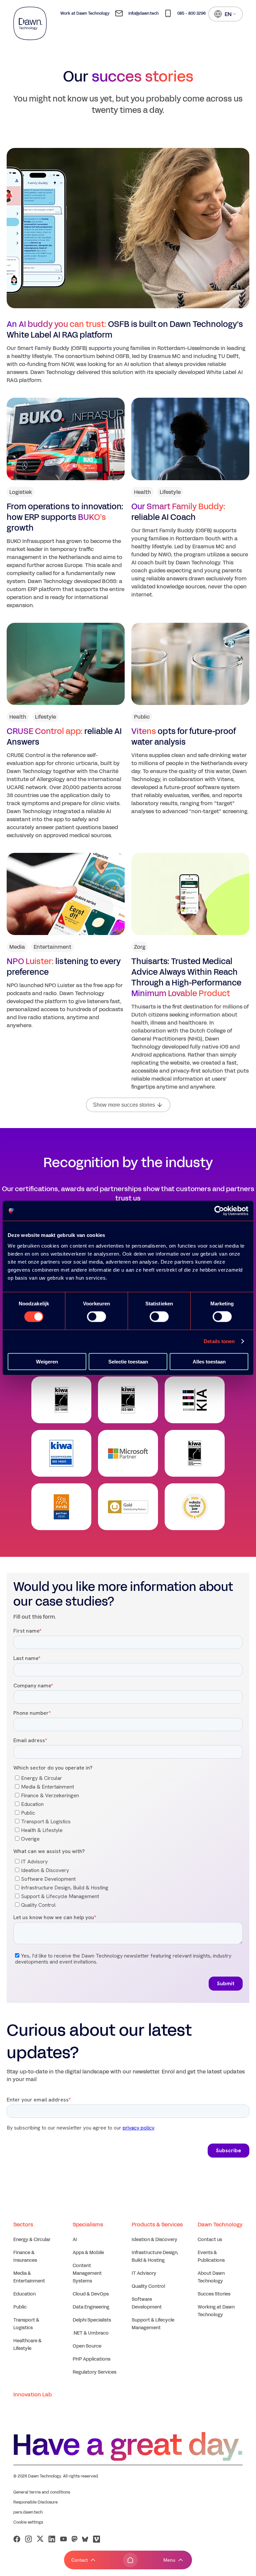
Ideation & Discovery (154, 2240)
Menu (169, 2560)
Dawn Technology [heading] (220, 2225)
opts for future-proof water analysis (184, 737)
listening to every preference (64, 967)
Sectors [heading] (23, 2225)
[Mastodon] (74, 2539)
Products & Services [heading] (157, 2225)
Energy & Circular (32, 2240)
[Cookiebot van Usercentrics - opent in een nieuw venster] (219, 1211)
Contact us (210, 2240)
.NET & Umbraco (91, 2333)
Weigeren (47, 1361)
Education (24, 2294)
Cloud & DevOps (91, 2294)
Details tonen (219, 1341)
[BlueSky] (85, 2539)
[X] (40, 2539)
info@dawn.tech (143, 13)
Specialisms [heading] (88, 2225)
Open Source (87, 2346)
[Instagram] (28, 2539)
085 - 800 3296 (191, 13)
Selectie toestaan (128, 1361)
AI (75, 2240)
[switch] (96, 1317)
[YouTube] (63, 2539)
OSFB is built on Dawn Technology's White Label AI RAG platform (125, 330)
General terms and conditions (42, 2492)
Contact (79, 2560)
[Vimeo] (96, 2539)
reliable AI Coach (178, 512)
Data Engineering (91, 2307)
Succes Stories (214, 2294)
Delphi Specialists (92, 2320)
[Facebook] (17, 2539)
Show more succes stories (124, 1105)
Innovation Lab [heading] (32, 2395)
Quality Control (148, 2286)
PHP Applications (91, 2359)
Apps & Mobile (88, 2253)
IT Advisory (144, 2273)
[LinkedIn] (52, 2539)
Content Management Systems (87, 2273)
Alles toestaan (209, 1361)
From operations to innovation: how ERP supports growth (65, 517)
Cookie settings (28, 2522)
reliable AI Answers (64, 737)
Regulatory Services (94, 2372)
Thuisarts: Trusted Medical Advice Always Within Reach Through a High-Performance (186, 977)
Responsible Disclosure (35, 2502)
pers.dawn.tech (28, 2512)
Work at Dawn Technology (85, 13)
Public (20, 2307)
